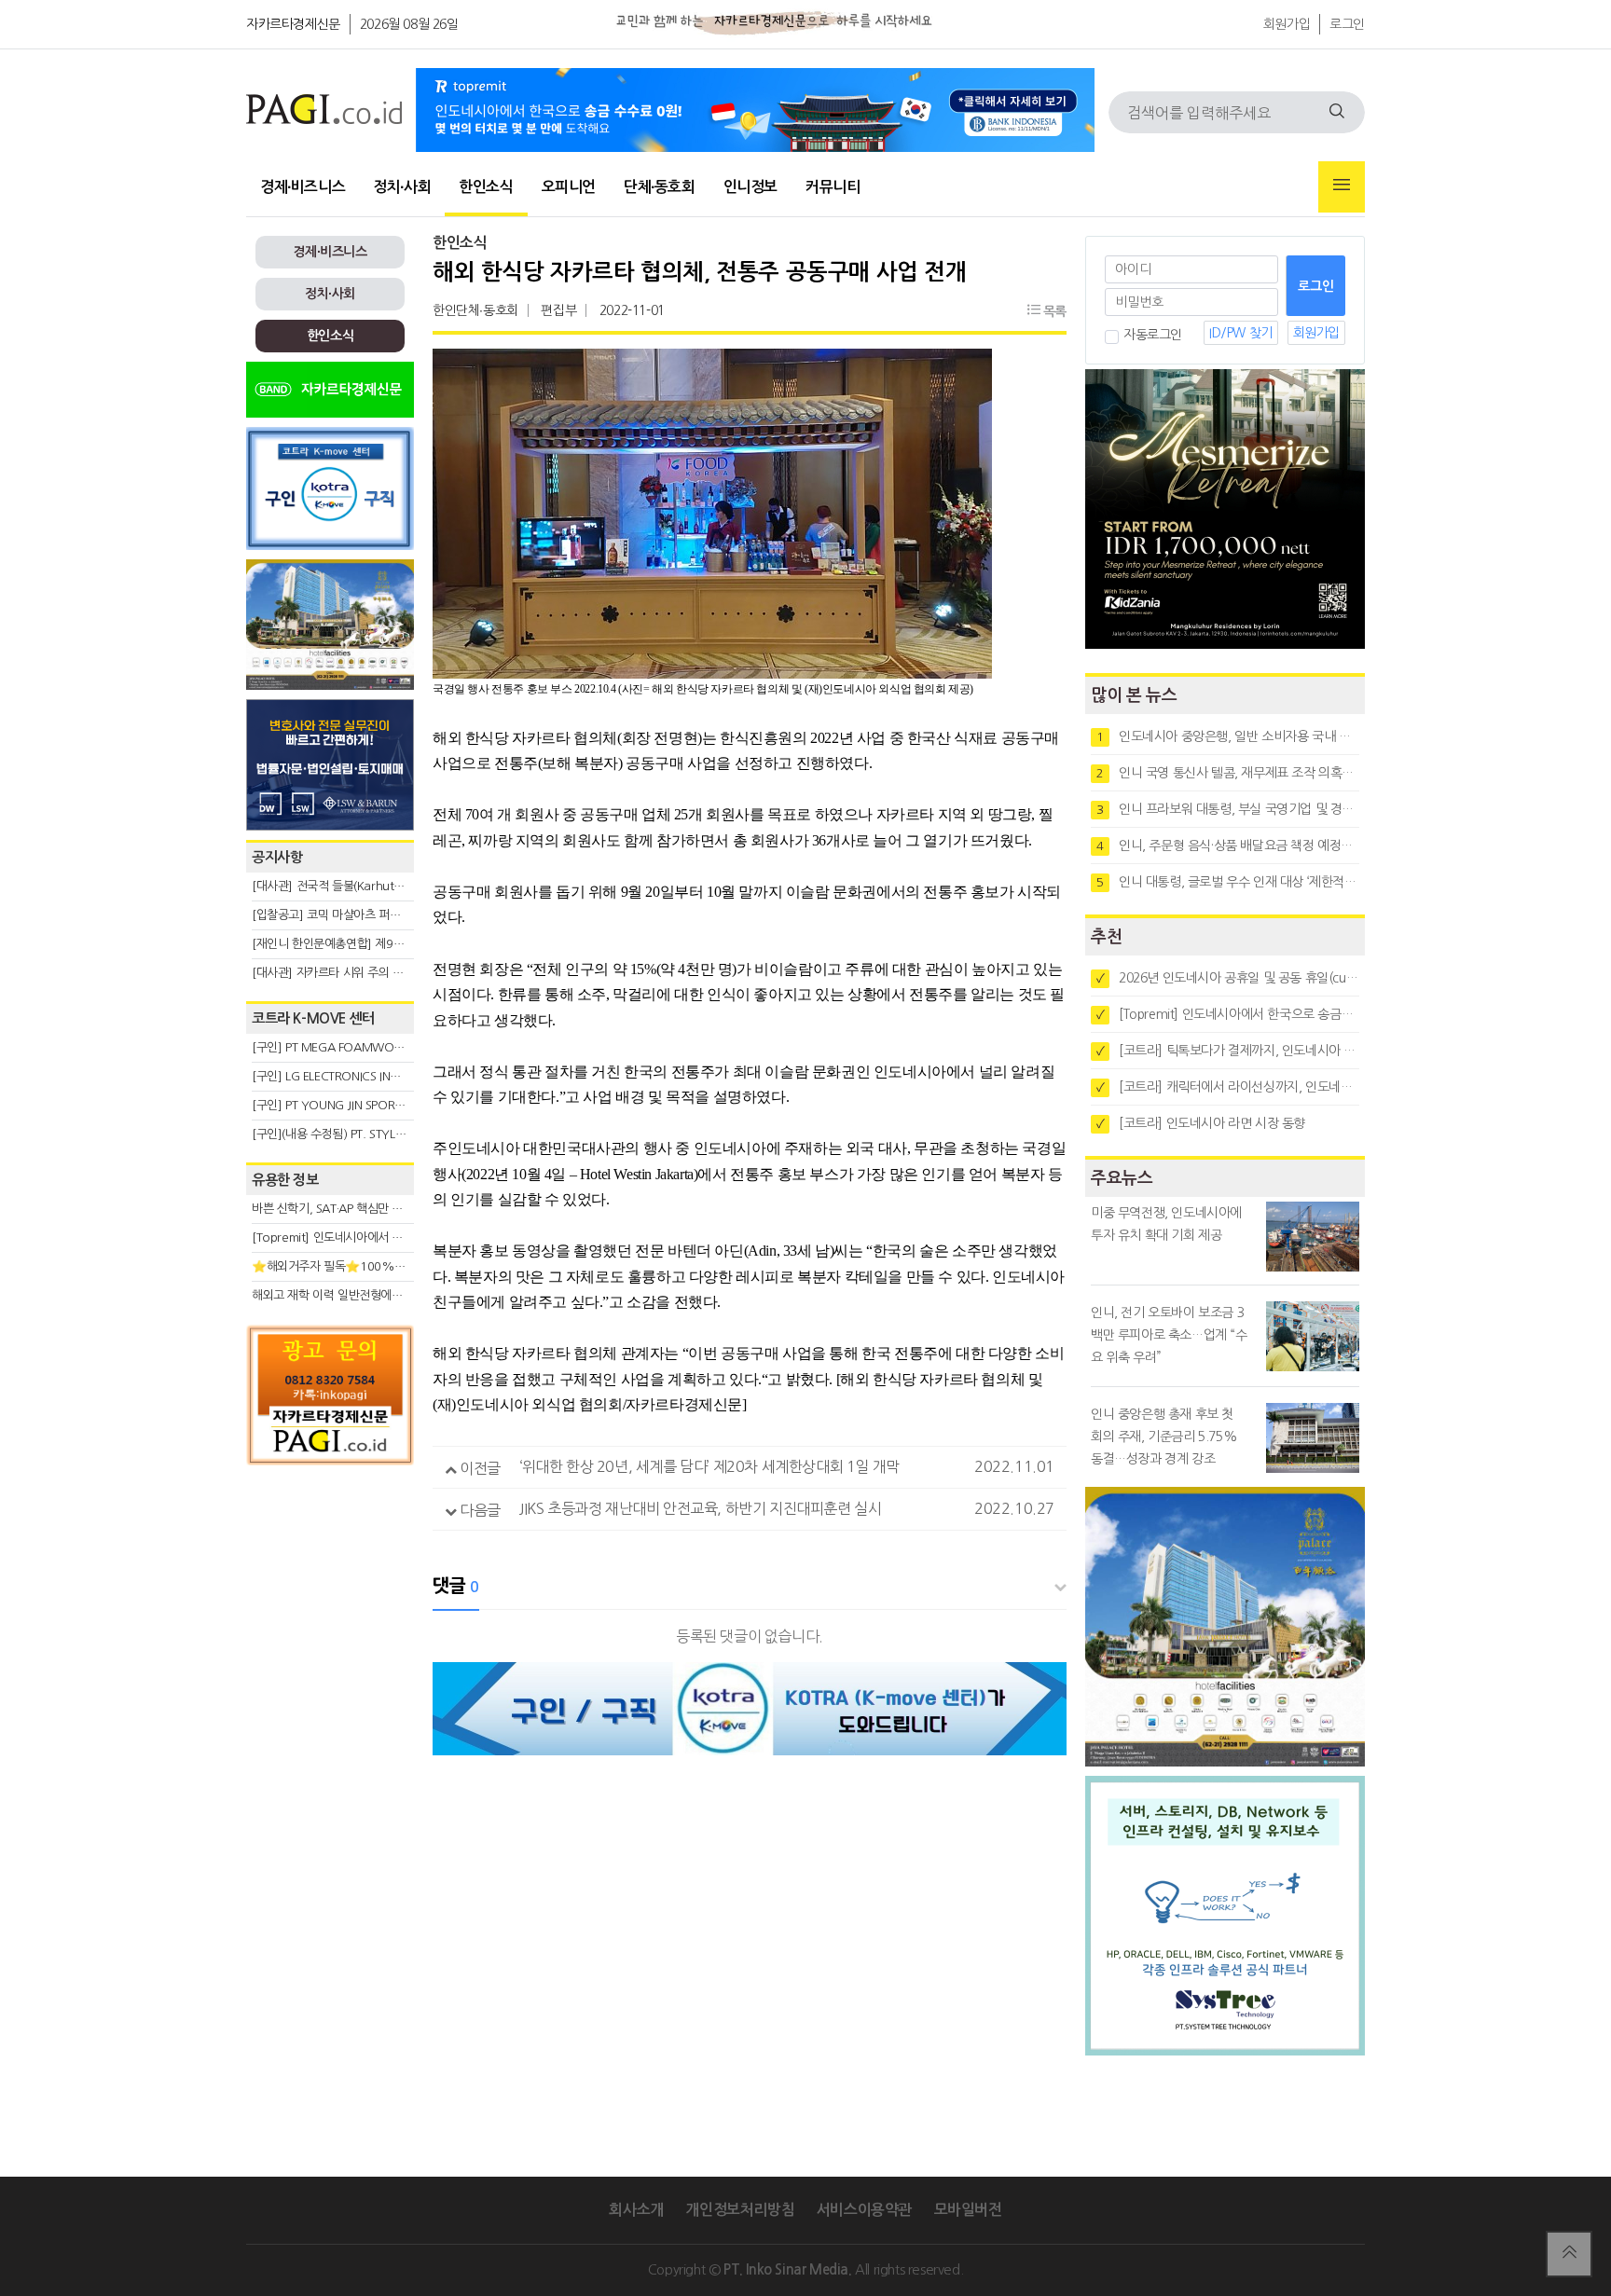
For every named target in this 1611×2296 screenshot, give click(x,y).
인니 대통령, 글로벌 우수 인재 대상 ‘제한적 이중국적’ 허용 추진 (1228, 882)
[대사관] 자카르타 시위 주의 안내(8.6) (345, 973)
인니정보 (750, 187)
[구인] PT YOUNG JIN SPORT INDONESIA (358, 1105)
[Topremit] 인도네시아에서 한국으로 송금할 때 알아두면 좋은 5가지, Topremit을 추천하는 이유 (1228, 1014)
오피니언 (569, 187)
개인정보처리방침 (740, 2210)
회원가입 (1287, 24)
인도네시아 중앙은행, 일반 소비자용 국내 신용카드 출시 (1228, 736)
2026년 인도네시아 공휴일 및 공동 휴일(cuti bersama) (1228, 978)
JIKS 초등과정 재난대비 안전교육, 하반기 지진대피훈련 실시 (700, 1508)
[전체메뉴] (1342, 187)
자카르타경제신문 (293, 24)
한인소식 (486, 187)
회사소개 (636, 2210)
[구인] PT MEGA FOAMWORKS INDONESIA (364, 1047)
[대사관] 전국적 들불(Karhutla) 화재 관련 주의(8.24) (383, 886)
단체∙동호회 (660, 187)
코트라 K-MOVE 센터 (313, 1018)
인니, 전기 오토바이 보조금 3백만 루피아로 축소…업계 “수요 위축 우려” (1169, 1335)
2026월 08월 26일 (409, 24)
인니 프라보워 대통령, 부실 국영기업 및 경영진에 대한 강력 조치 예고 (1228, 809)
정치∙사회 (402, 187)
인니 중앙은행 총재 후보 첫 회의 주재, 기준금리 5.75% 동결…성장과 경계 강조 (1164, 1437)
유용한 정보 (285, 1180)
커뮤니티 (833, 187)
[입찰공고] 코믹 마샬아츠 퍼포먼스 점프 (349, 915)
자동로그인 (1153, 335)
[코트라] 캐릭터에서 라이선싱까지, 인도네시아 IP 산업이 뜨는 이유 (1228, 1087)
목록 (1053, 311)
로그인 (1347, 24)
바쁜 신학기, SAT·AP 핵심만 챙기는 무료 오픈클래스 (379, 1209)
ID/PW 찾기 (1241, 333)
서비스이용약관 (864, 2210)
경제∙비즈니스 (303, 187)
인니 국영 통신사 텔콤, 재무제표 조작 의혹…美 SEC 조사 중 (1228, 773)
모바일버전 (968, 2210)
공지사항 (277, 857)
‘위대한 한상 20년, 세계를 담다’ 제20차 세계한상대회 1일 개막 (709, 1466)
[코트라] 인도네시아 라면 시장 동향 (1201, 1123)
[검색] (1337, 112)
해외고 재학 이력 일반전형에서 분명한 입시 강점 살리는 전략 (400, 1295)
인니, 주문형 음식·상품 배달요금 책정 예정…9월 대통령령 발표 (1228, 846)
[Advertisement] (330, 1643)
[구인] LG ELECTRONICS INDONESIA (345, 1076)
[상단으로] (1569, 2254)
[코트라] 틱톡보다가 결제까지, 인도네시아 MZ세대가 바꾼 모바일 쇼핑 (1228, 1051)
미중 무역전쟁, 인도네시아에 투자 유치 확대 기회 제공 (1166, 1224)
